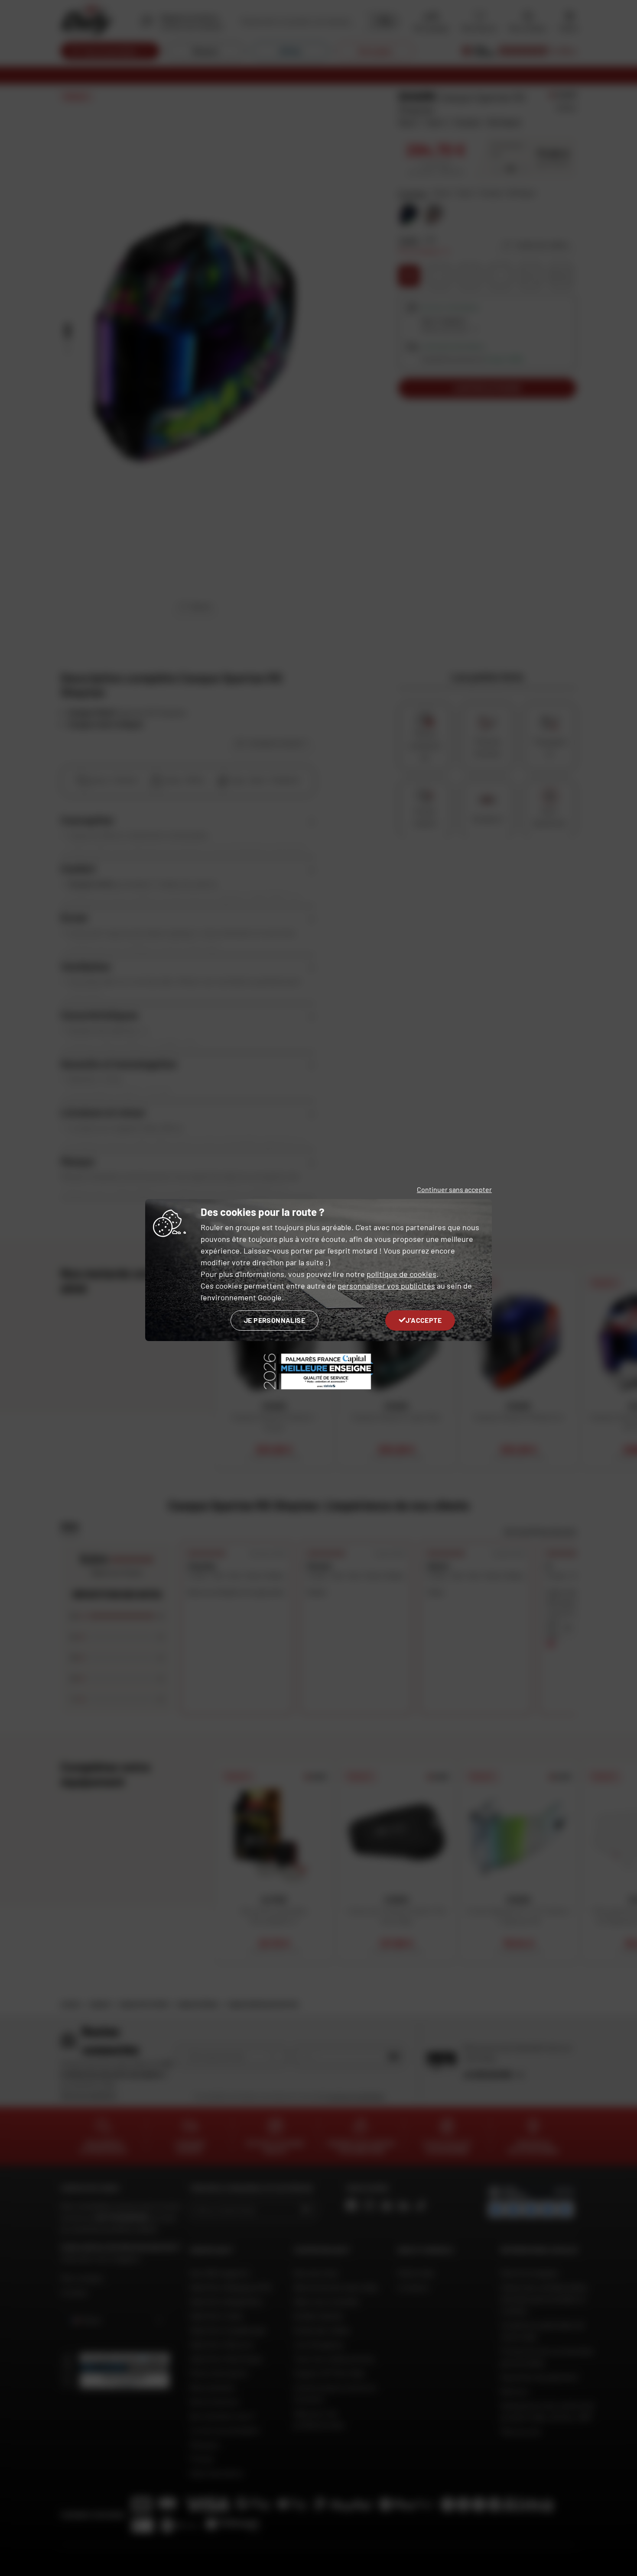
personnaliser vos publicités (386, 1286)
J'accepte (424, 1320)
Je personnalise (275, 1320)
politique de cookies (401, 1274)
